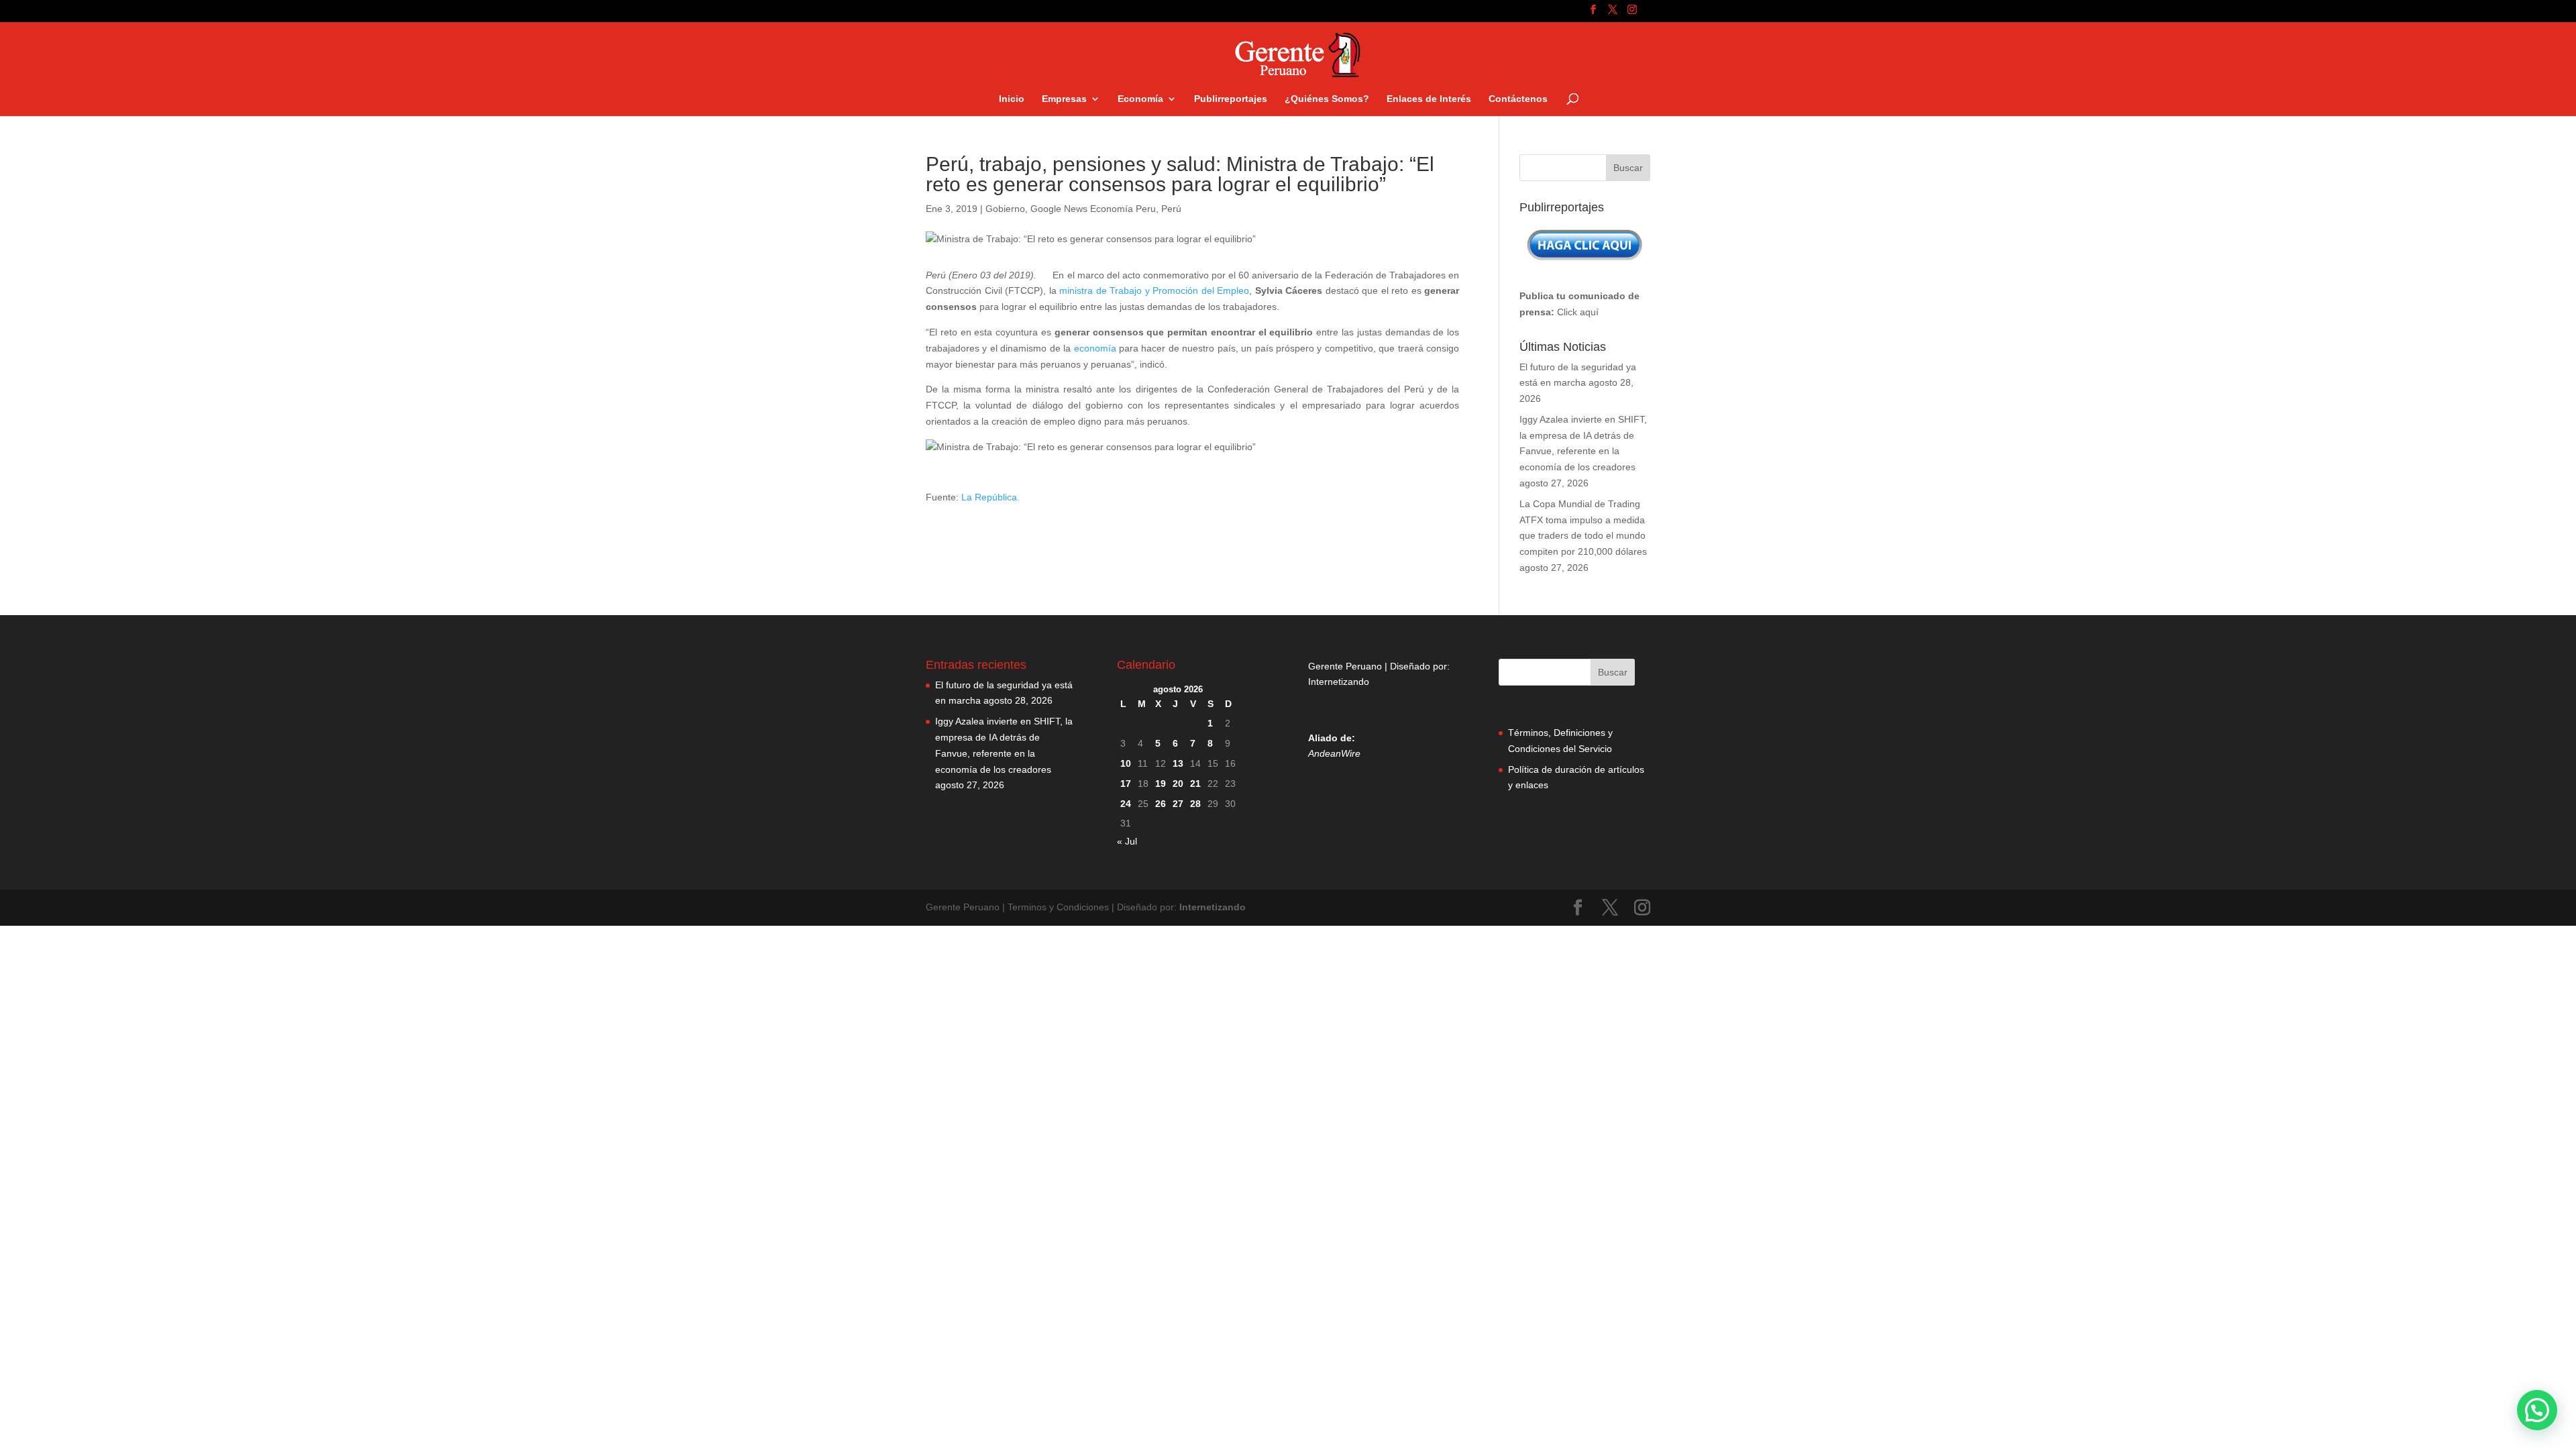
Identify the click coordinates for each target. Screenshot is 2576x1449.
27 (1178, 804)
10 (1126, 763)
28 (1195, 804)
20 (1178, 784)
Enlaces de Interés (1429, 99)
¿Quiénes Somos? (1327, 99)
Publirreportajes (1231, 99)
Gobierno (1005, 209)
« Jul (1127, 841)
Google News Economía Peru (1093, 209)
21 (1195, 784)
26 (1161, 804)
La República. (989, 497)
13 (1178, 763)
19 (1161, 784)
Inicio (1012, 99)
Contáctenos (1518, 99)
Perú (1171, 209)
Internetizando (1339, 682)
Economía (1140, 99)
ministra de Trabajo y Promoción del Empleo (1154, 290)
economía (1096, 348)
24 (1126, 804)
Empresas (1064, 99)
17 (1126, 784)
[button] (2537, 1410)
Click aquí (1578, 312)
